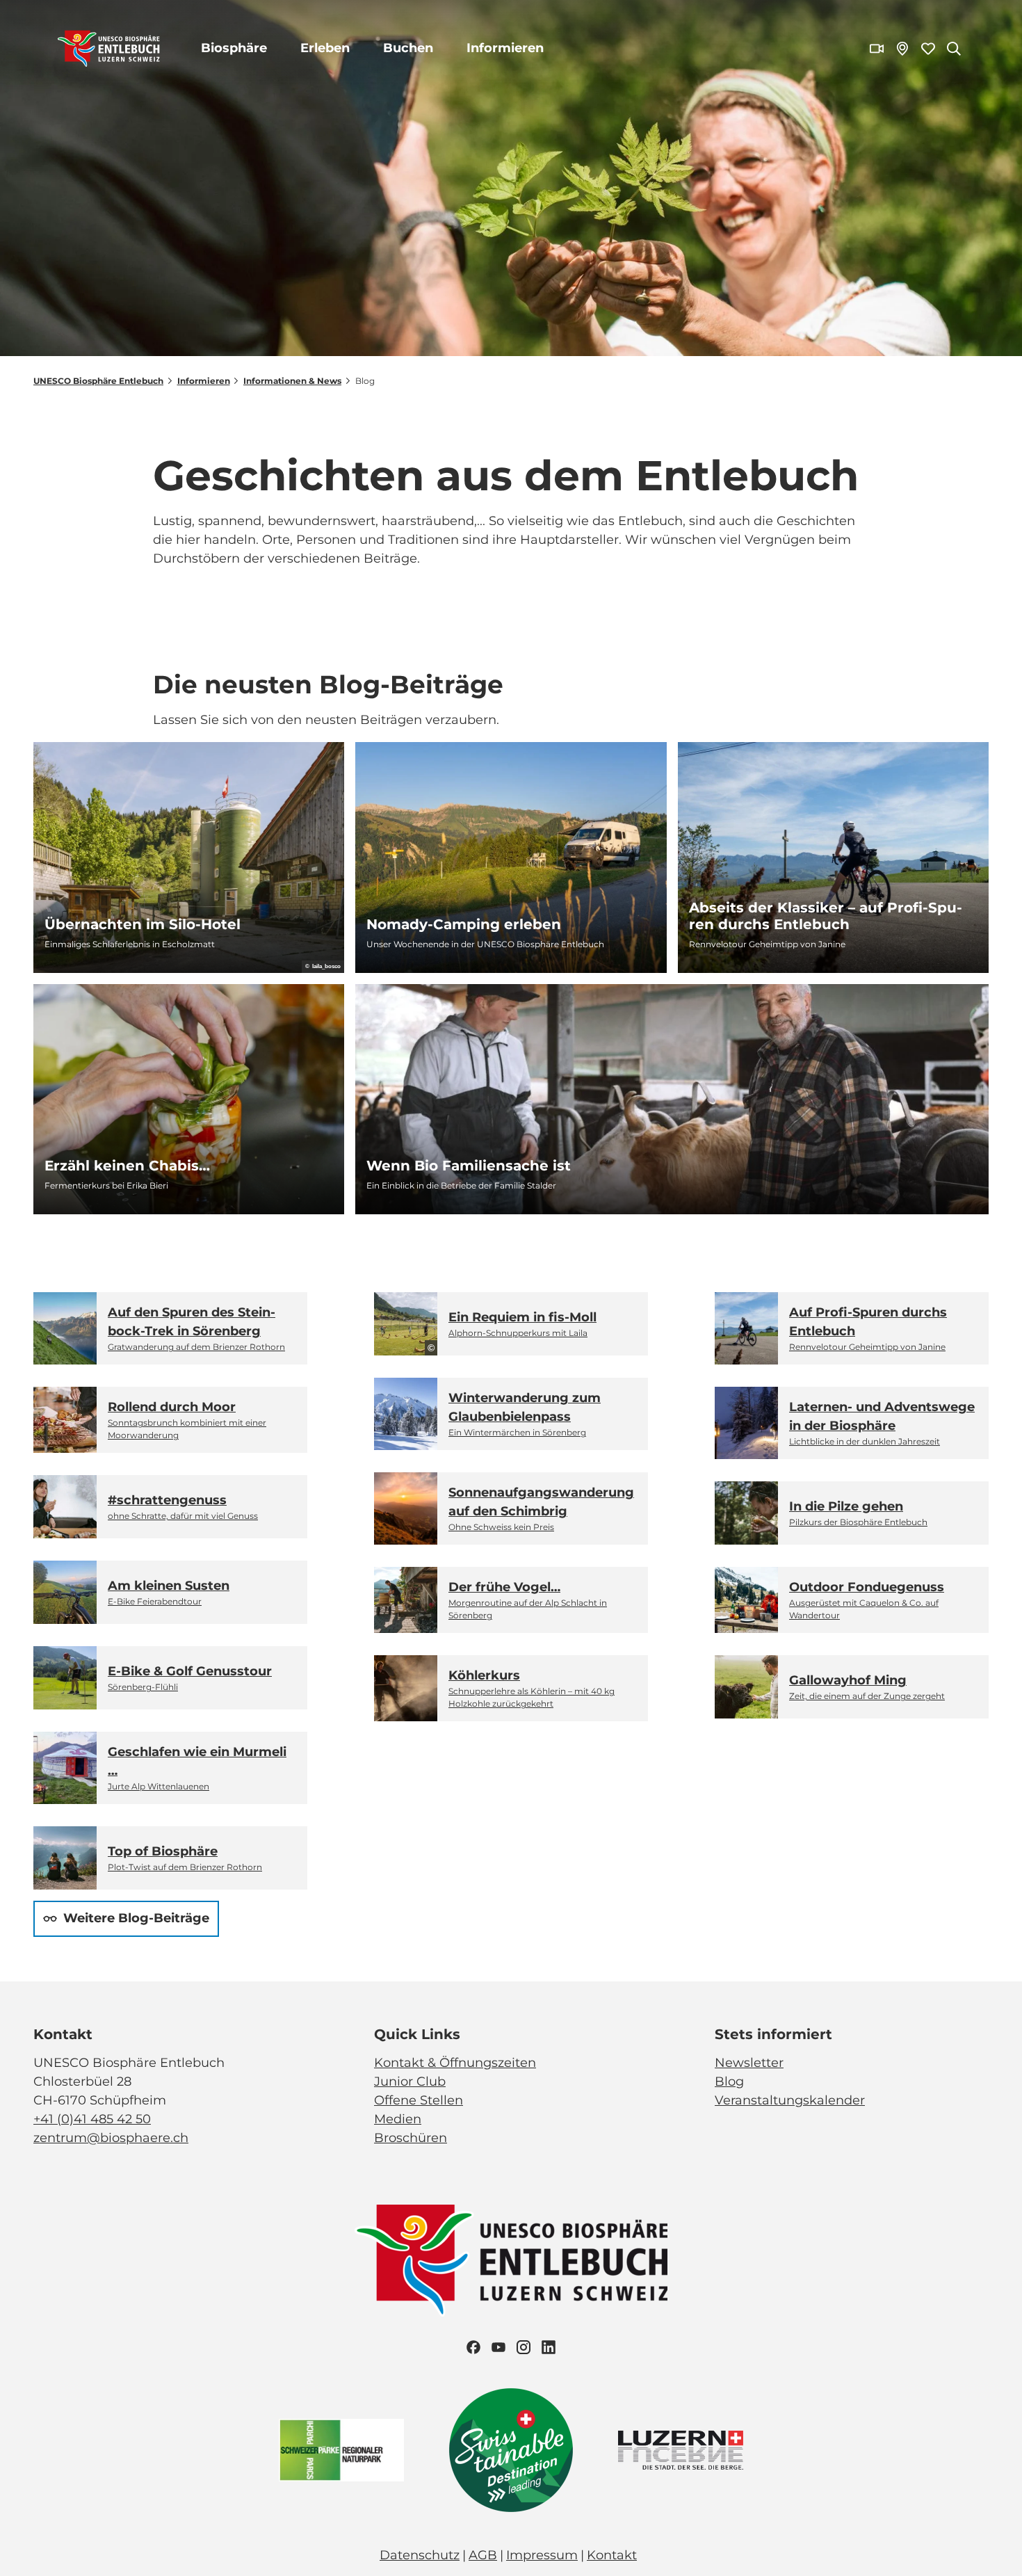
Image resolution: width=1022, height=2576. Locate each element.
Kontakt (612, 2555)
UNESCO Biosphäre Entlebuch (98, 381)
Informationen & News (292, 381)
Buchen (408, 48)
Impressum (542, 2555)
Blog (729, 2082)
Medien (398, 2119)
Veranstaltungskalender (790, 2100)
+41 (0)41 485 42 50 (92, 2119)
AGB (483, 2555)
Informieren (505, 48)
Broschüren (411, 2138)
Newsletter (749, 2063)
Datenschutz (420, 2555)
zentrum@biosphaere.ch (111, 2138)
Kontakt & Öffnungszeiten (455, 2063)
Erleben (325, 48)
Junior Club (410, 2082)
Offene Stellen (419, 2100)
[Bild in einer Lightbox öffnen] (511, 2261)
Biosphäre (234, 48)
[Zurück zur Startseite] (109, 49)
